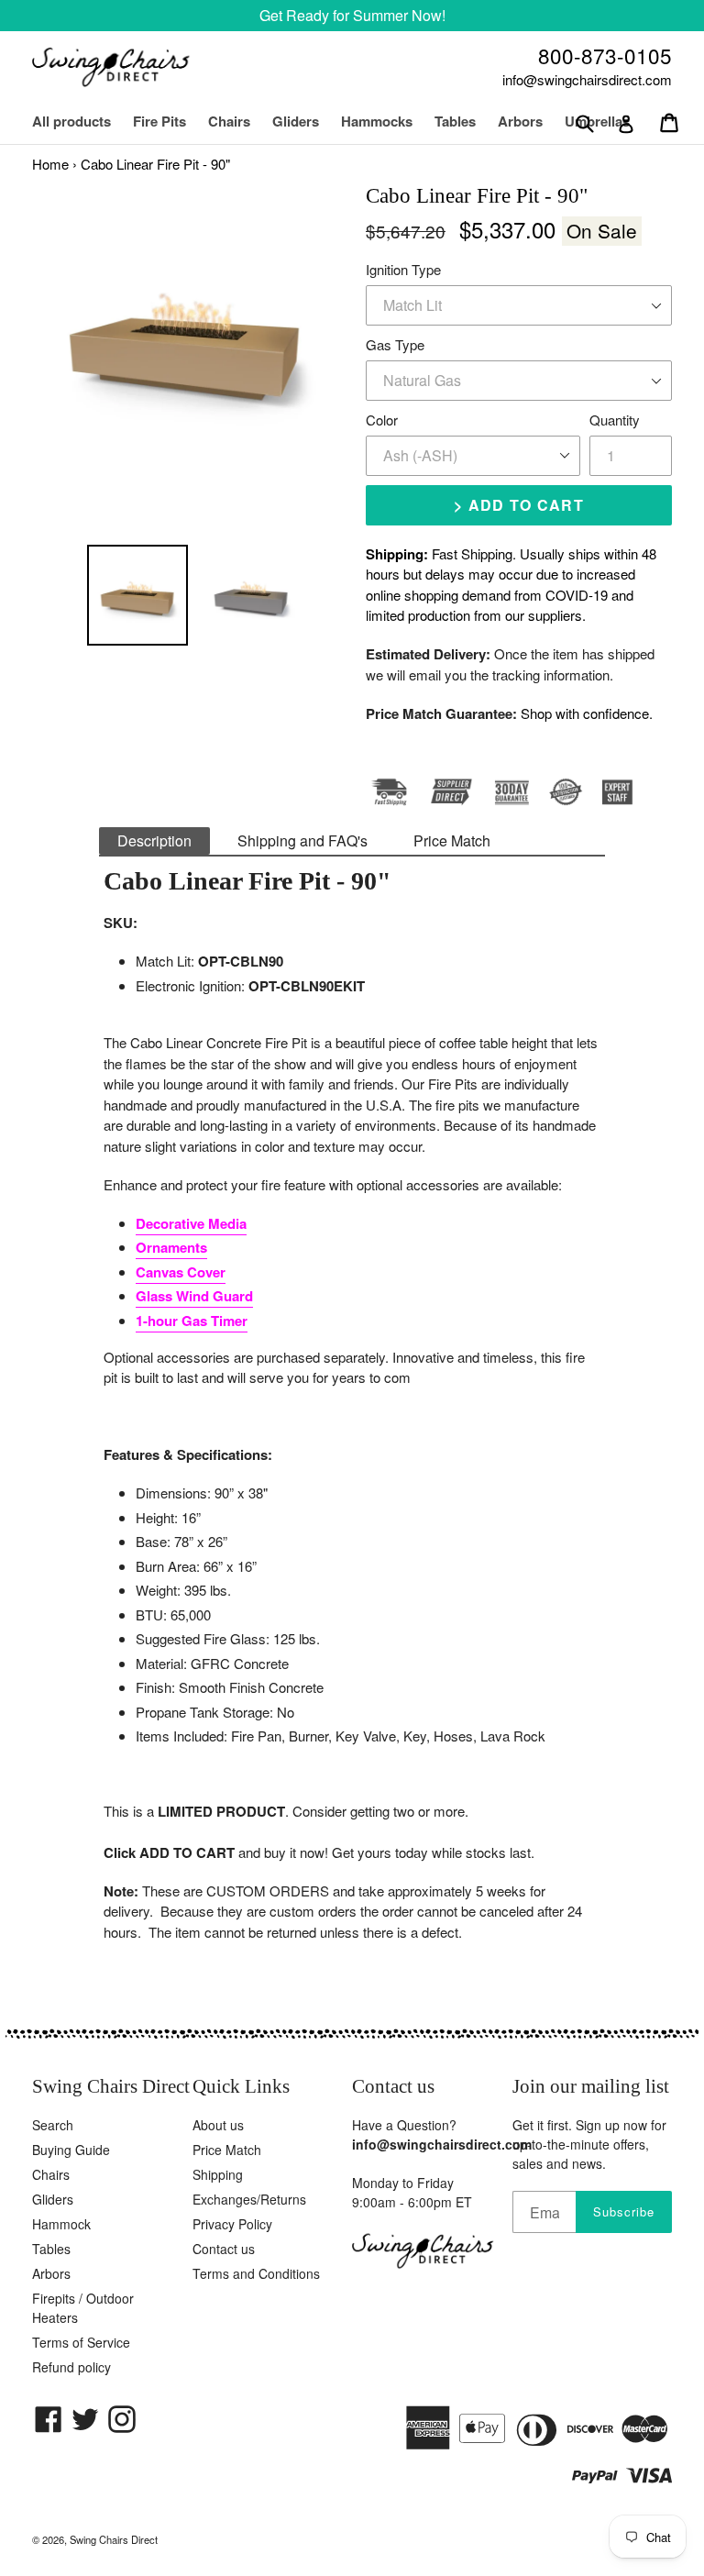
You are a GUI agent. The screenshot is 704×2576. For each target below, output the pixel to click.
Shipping (218, 2174)
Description (154, 840)
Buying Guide (71, 2150)
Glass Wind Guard (194, 1296)
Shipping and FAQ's (302, 840)
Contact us (224, 2249)
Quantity (615, 420)
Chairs (238, 121)
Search (53, 2125)
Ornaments (171, 1247)
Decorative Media (191, 1223)
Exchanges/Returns (249, 2199)
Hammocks (377, 121)
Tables (455, 121)
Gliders (296, 121)
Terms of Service (81, 2342)
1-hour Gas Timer (192, 1321)
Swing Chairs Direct (114, 2539)
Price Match (452, 840)
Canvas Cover (181, 1272)
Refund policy (71, 2367)
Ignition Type (403, 269)
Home (50, 164)
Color (382, 420)
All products (71, 121)
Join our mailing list (591, 2086)
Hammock (61, 2224)
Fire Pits (159, 121)
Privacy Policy (232, 2224)
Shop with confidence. (587, 713)
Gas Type (395, 344)
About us (218, 2125)
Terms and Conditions (256, 2273)
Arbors (51, 2273)
